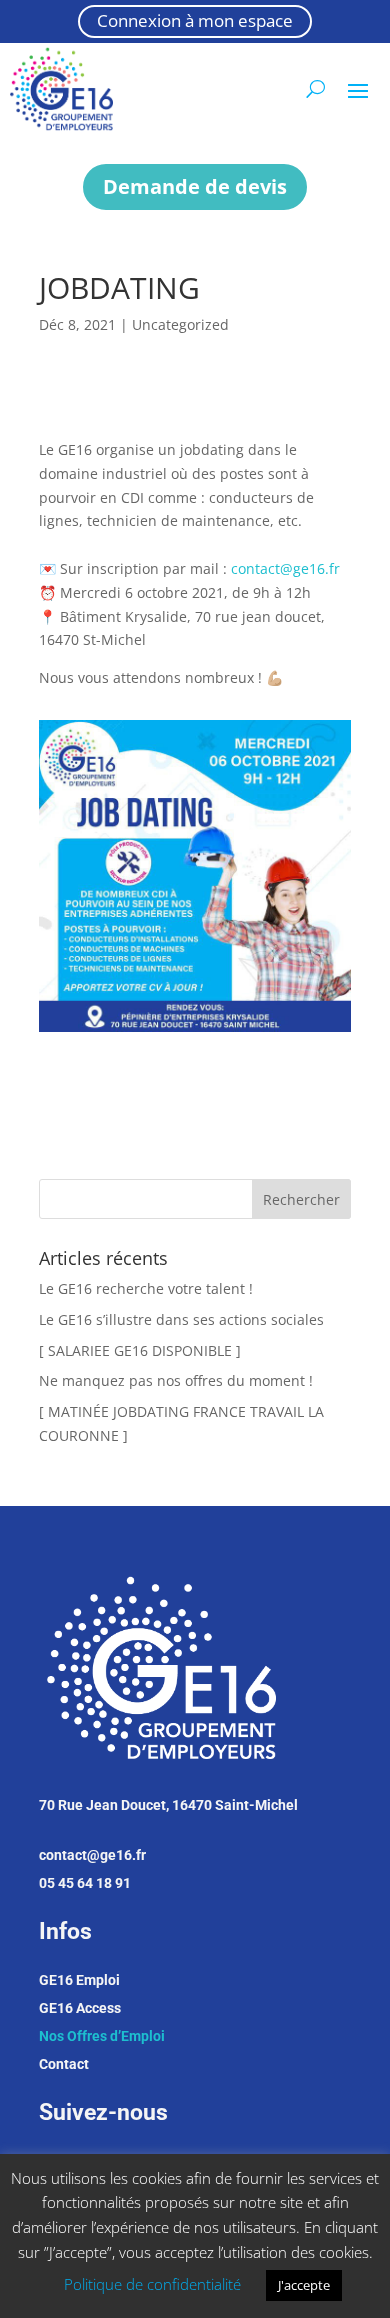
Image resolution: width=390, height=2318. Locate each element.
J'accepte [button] (304, 2285)
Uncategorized (180, 324)
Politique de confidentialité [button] (152, 2284)
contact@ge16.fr (285, 568)
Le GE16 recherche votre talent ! (146, 1288)
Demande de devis (195, 186)
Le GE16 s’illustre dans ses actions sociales (181, 1319)
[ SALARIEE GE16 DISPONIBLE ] (140, 1350)
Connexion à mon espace (195, 20)
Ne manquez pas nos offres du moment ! (176, 1380)
